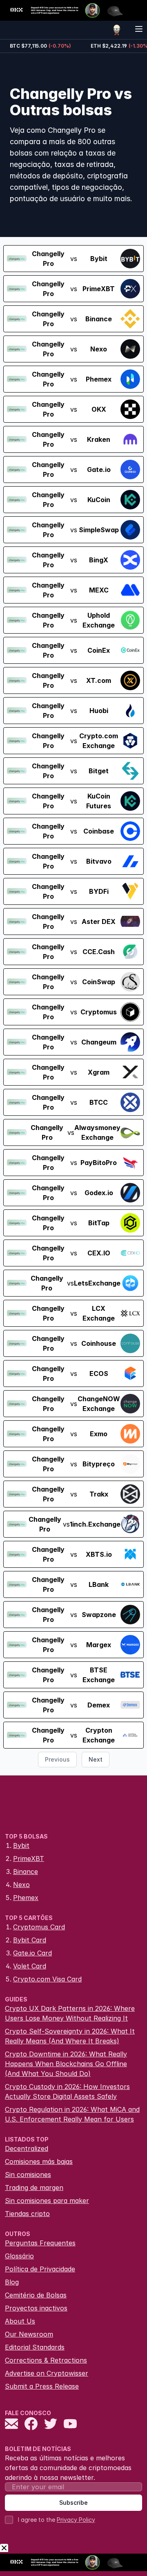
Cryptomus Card (39, 1927)
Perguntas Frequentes (40, 2243)
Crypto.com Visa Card (47, 1979)
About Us (20, 2321)
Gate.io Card (32, 1953)
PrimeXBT (29, 1858)
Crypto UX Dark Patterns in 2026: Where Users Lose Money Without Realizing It (70, 2013)
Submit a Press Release (42, 2386)
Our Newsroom (29, 2334)
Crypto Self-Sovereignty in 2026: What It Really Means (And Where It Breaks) (70, 2036)
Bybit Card (30, 1940)
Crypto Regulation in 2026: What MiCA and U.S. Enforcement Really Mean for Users (72, 2114)
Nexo (21, 1885)
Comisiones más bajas (39, 2161)
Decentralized (27, 2148)
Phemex (26, 1898)
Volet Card (30, 1966)
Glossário (19, 2256)
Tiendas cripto (27, 2214)
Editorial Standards (35, 2347)
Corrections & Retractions (46, 2360)
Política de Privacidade (40, 2269)
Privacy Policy (76, 2520)
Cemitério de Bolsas (36, 2295)
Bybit (21, 1845)
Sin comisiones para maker (47, 2201)
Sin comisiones (28, 2174)
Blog (12, 2282)
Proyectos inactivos (36, 2308)
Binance (26, 1872)
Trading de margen (34, 2188)
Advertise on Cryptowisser (47, 2373)
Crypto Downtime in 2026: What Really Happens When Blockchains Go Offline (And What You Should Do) (66, 2064)
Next (96, 1759)
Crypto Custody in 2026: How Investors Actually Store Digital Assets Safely (67, 2091)
